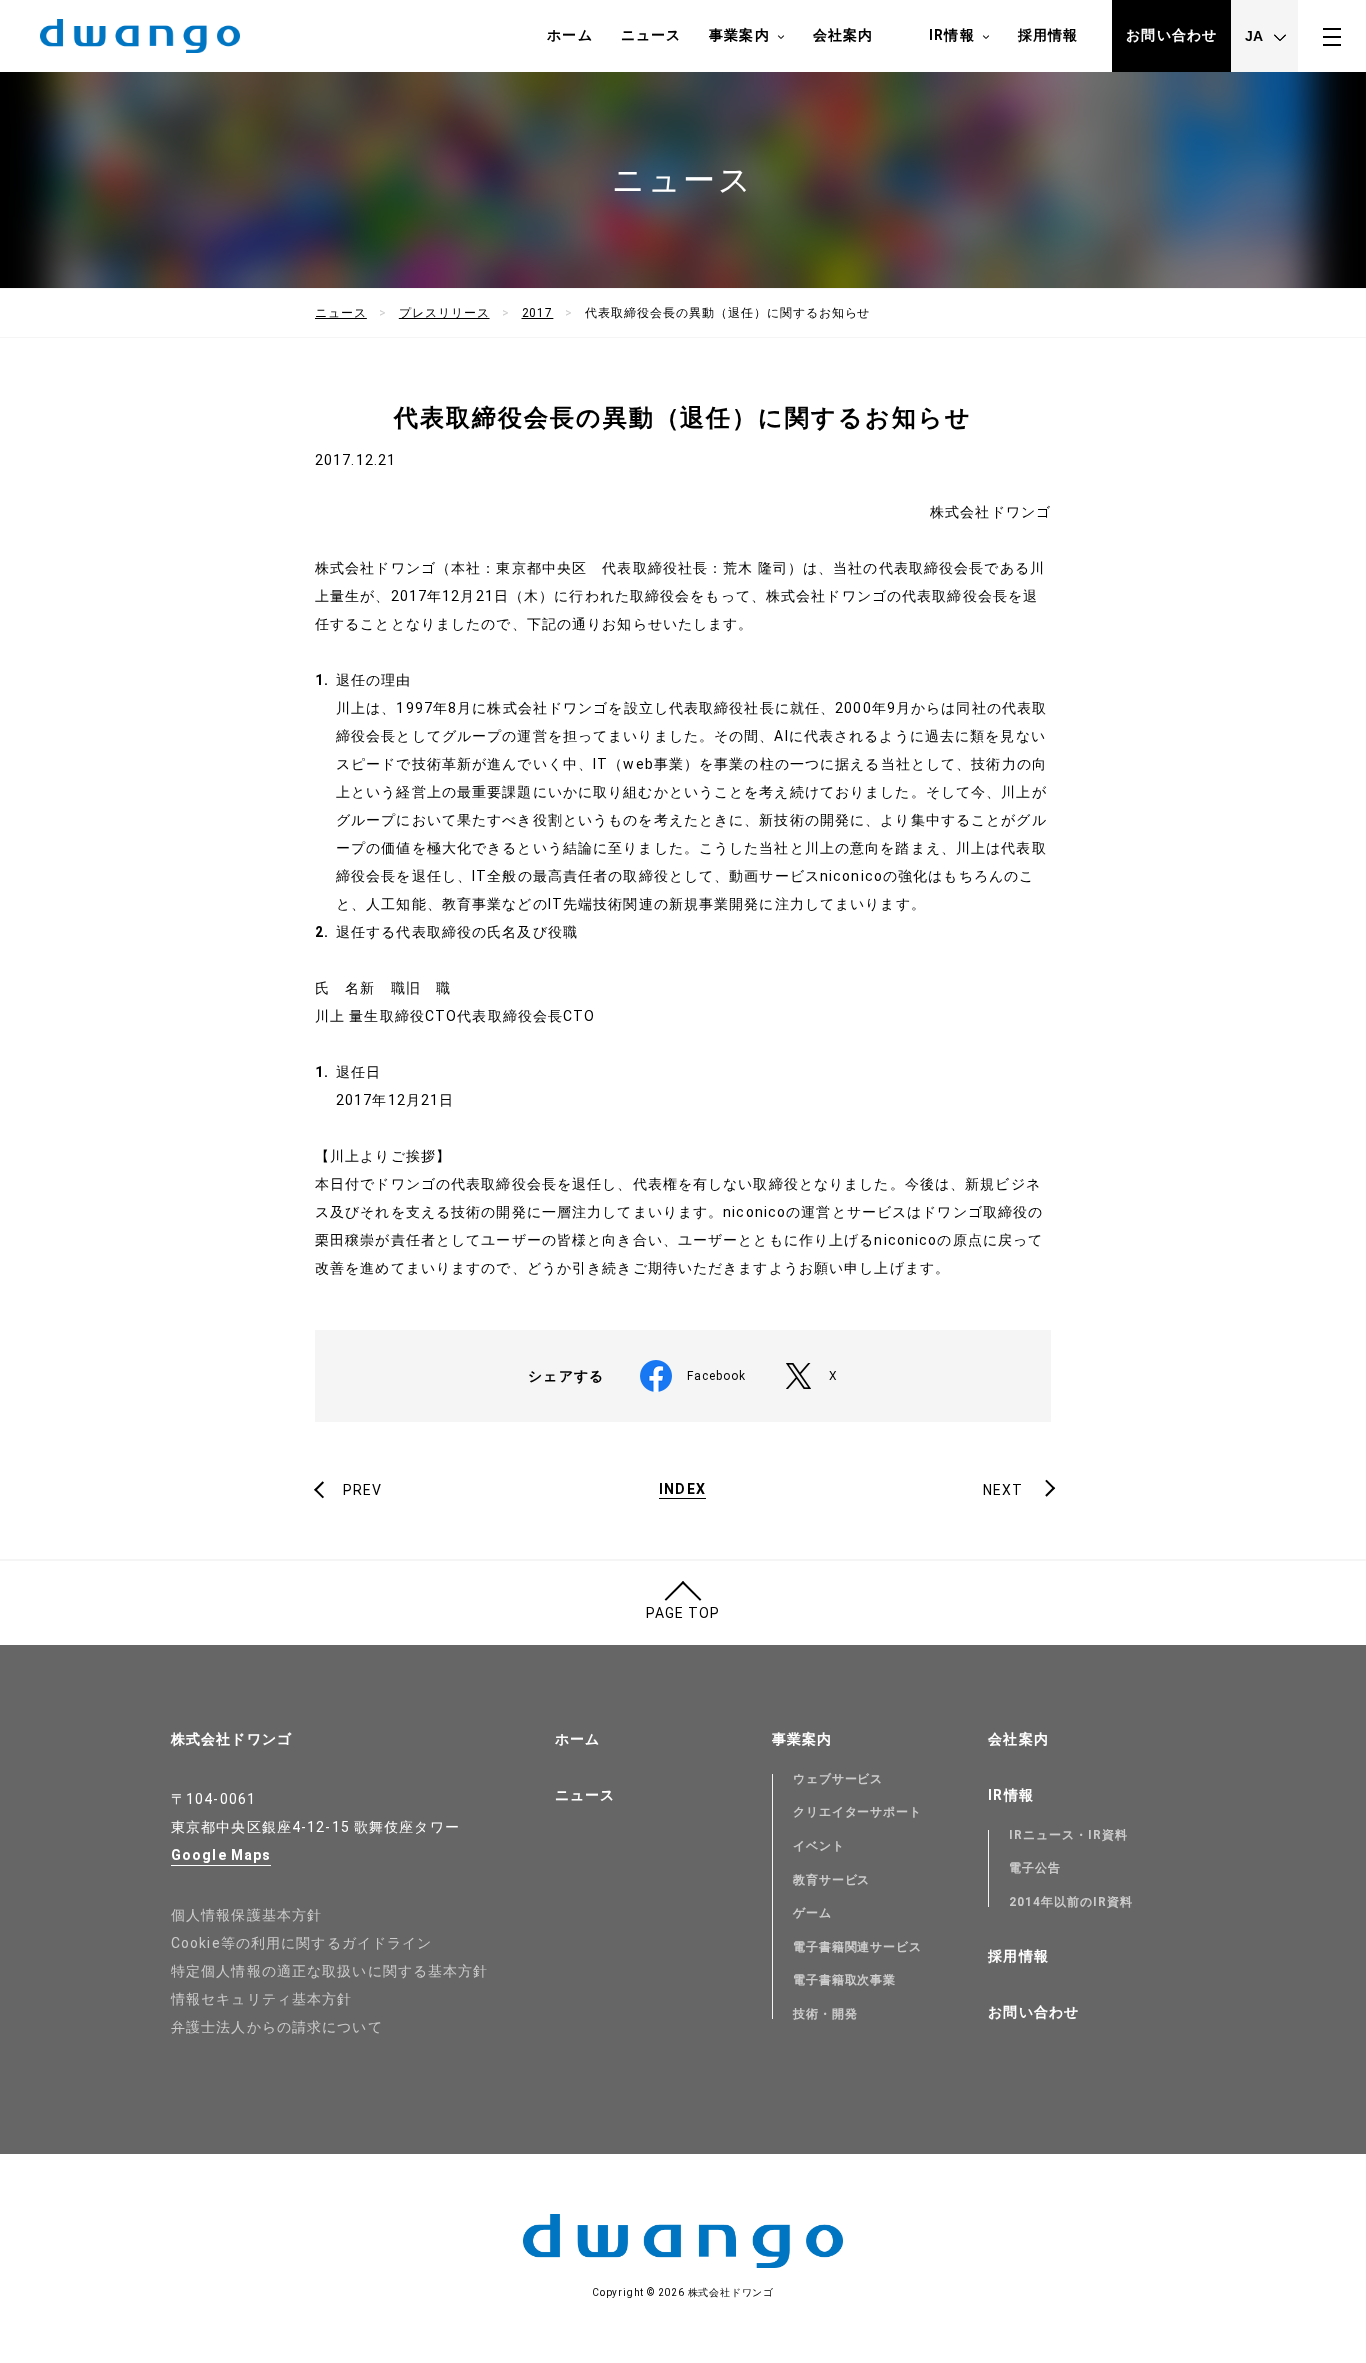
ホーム (569, 35)
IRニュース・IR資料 (1068, 1835)
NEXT (1003, 1490)
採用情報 (1048, 35)
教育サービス (832, 1880)
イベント (819, 1846)
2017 (538, 313)
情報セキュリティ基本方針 (261, 1999)
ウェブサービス (838, 1779)
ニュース (651, 35)
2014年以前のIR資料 (1071, 1902)
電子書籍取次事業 (845, 1980)
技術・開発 (825, 2014)
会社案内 (843, 35)
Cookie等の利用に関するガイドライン (301, 1943)
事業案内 (739, 35)
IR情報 (951, 35)
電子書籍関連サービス (858, 1947)
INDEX (682, 1489)
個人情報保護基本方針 (246, 1915)
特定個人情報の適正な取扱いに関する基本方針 (330, 1971)
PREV (362, 1490)
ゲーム (812, 1913)
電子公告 (1035, 1868)
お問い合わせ (1171, 35)
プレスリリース (444, 313)
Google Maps (221, 1855)
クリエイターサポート (858, 1812)
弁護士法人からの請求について (277, 2027)
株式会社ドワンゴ (231, 1739)
